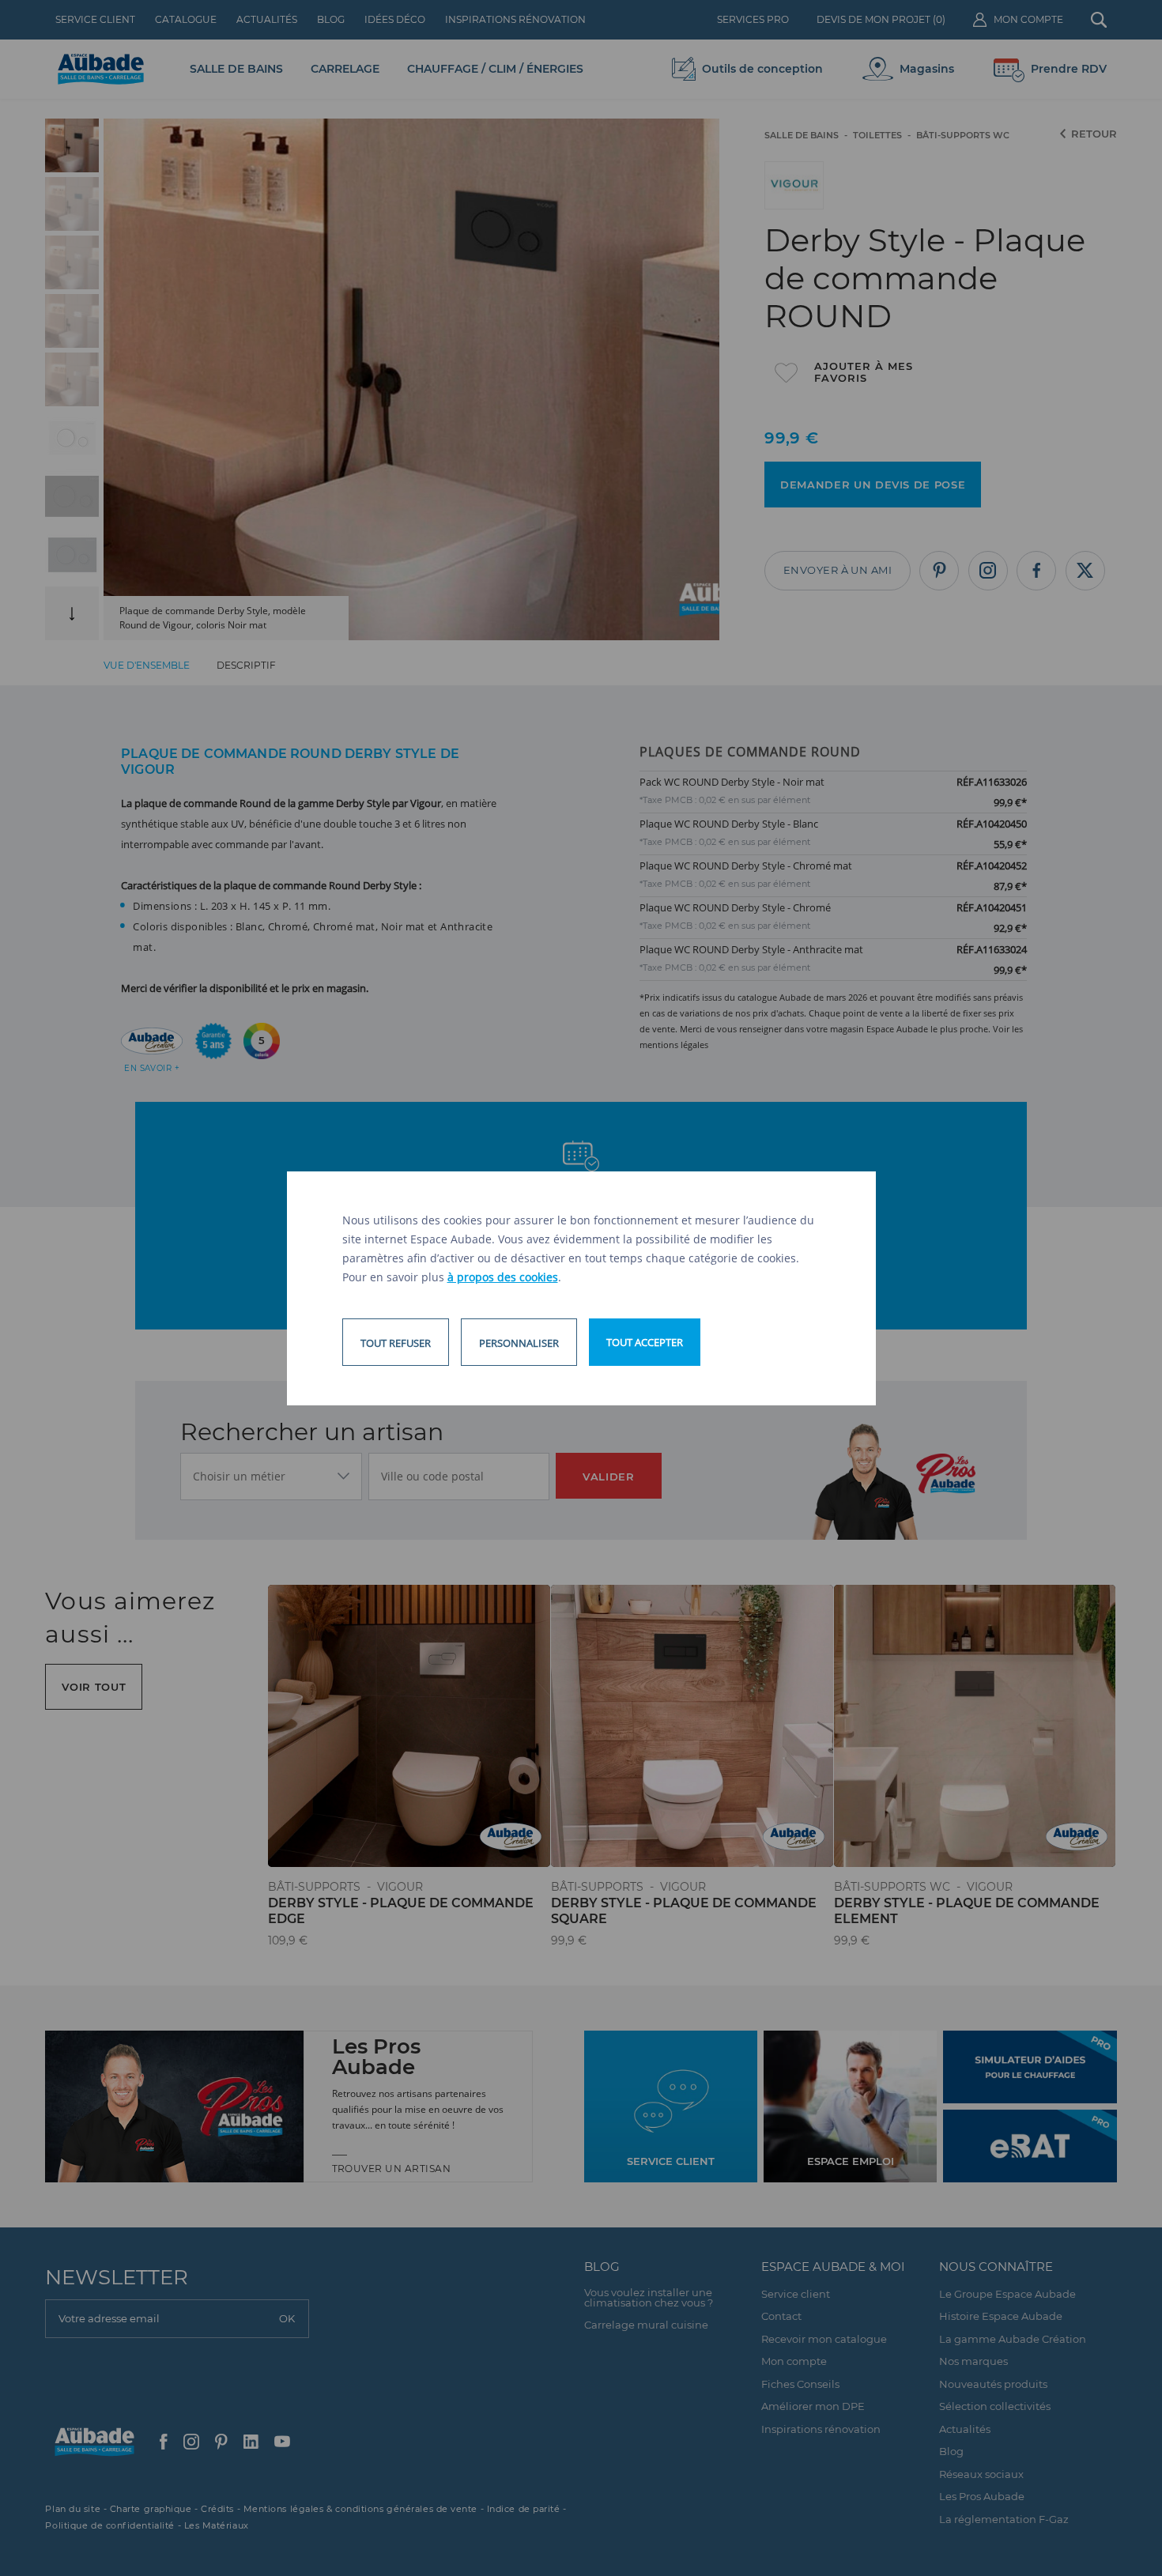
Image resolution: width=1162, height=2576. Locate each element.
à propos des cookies (503, 1277)
